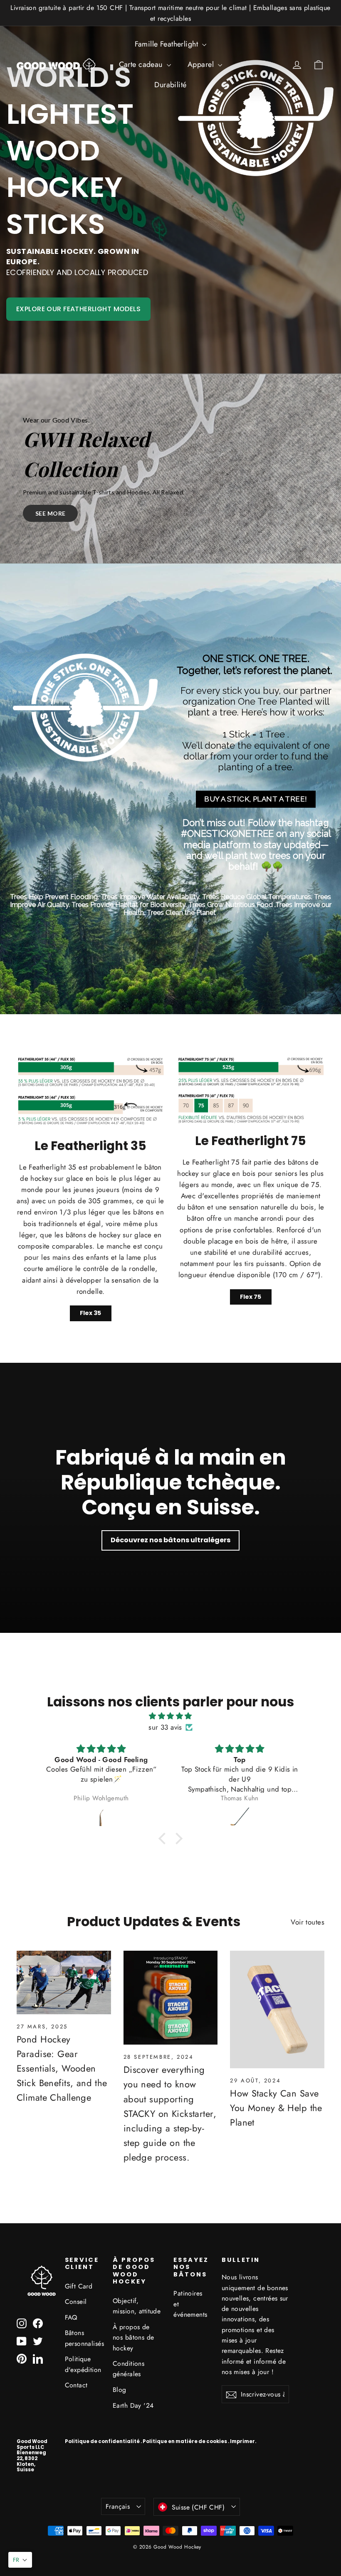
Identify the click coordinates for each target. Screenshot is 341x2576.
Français (118, 2506)
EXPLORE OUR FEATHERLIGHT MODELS (78, 309)
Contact (76, 2385)
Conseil (76, 2302)
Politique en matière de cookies (185, 2441)
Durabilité (170, 85)
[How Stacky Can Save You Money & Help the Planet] (277, 2009)
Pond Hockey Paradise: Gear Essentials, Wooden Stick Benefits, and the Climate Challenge (62, 2068)
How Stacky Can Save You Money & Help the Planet (276, 2108)
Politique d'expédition (83, 2364)
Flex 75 (251, 1297)
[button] (20, 2560)
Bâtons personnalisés (83, 2338)
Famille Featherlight (168, 44)
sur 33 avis (165, 1727)
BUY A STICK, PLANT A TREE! (256, 799)
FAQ (71, 2317)
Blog (120, 2390)
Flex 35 (90, 1313)
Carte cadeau (142, 64)
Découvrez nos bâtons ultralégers (170, 1540)
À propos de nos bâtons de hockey (133, 2338)
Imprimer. (243, 2441)
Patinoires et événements (190, 2304)
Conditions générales (128, 2369)
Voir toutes (308, 1922)
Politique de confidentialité (102, 2441)
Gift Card (79, 2286)
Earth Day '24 (133, 2405)
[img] (170, 1716)
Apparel (202, 64)
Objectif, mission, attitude (137, 2306)
